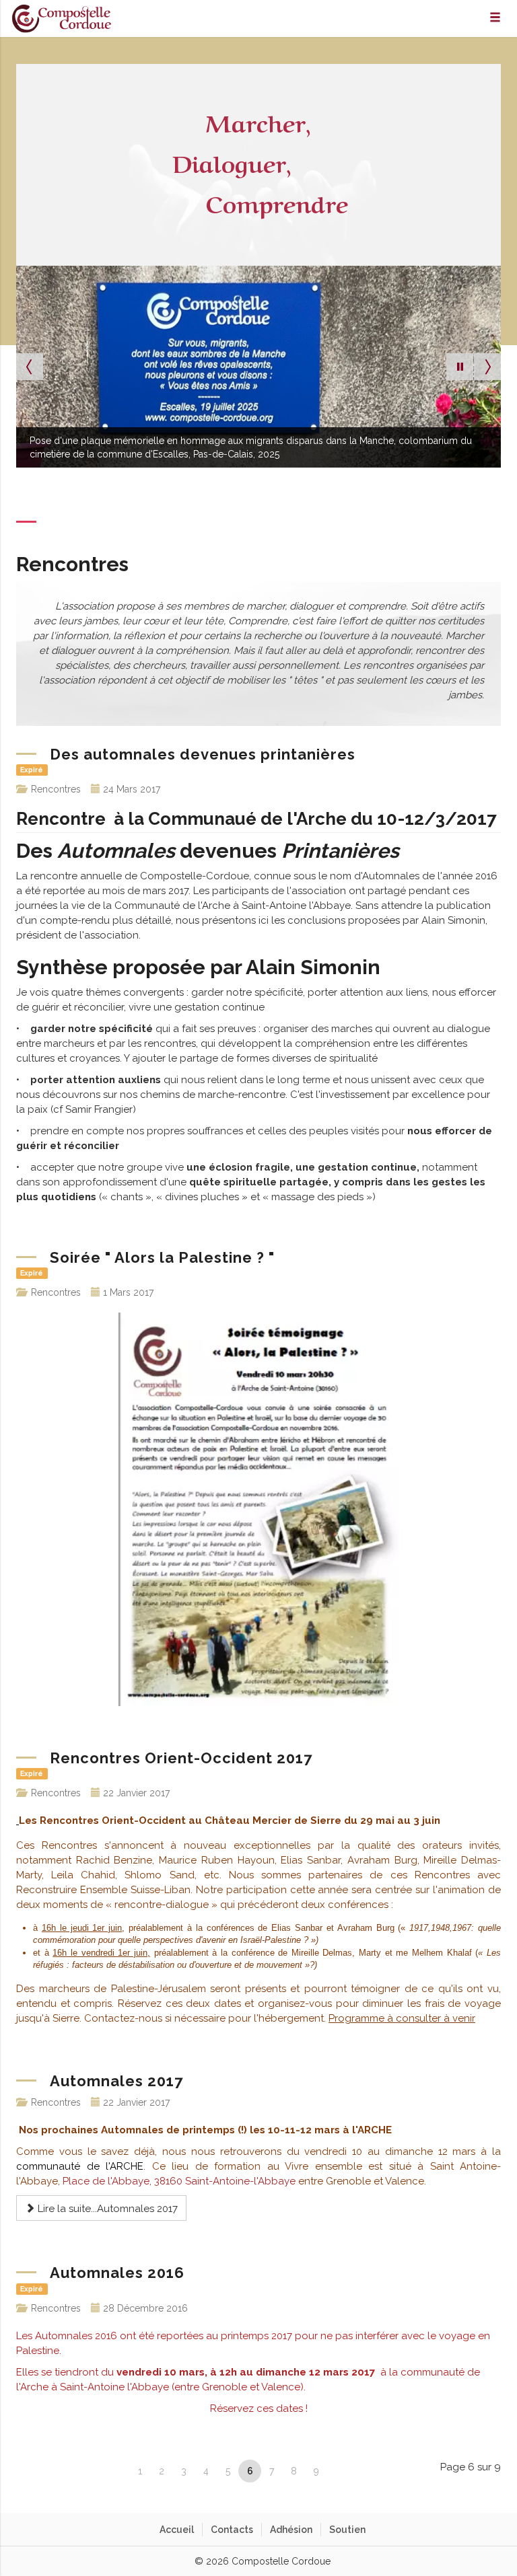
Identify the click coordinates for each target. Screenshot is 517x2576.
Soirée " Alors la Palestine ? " (162, 1257)
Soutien (347, 2530)
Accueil (177, 2530)
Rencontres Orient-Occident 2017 (181, 1758)
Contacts (232, 2530)
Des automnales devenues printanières (203, 754)
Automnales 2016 (117, 2273)
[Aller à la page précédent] (117, 2471)
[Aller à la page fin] (364, 2471)
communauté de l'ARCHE (80, 2166)
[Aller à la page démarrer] (93, 2471)
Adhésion (291, 2530)
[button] (460, 367)
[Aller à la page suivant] (340, 2471)
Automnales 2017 (116, 2081)
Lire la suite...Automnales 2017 (106, 2209)
